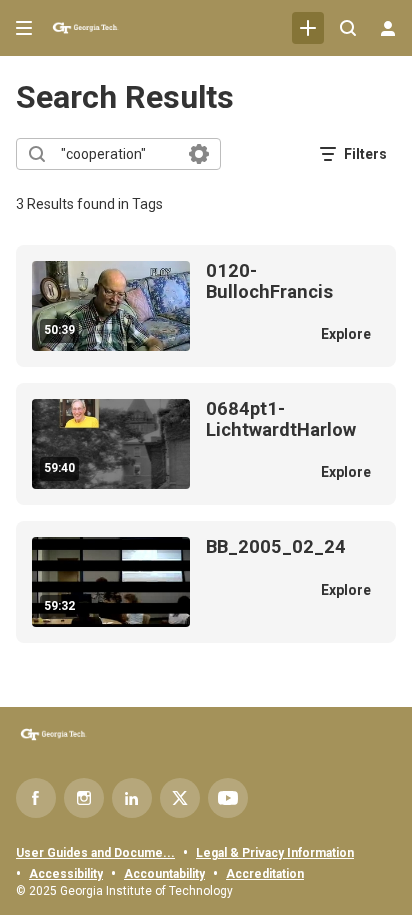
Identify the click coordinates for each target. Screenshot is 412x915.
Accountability (164, 874)
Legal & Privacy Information (275, 853)
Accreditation (265, 874)
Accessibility (66, 874)
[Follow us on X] (180, 798)
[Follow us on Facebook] (36, 798)
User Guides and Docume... (95, 853)
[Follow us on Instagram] (84, 798)
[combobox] (117, 154)
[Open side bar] (24, 28)
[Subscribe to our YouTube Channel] (228, 798)
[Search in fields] (199, 154)
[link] (308, 28)
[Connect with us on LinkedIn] (132, 798)
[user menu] (388, 28)
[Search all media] (348, 28)
